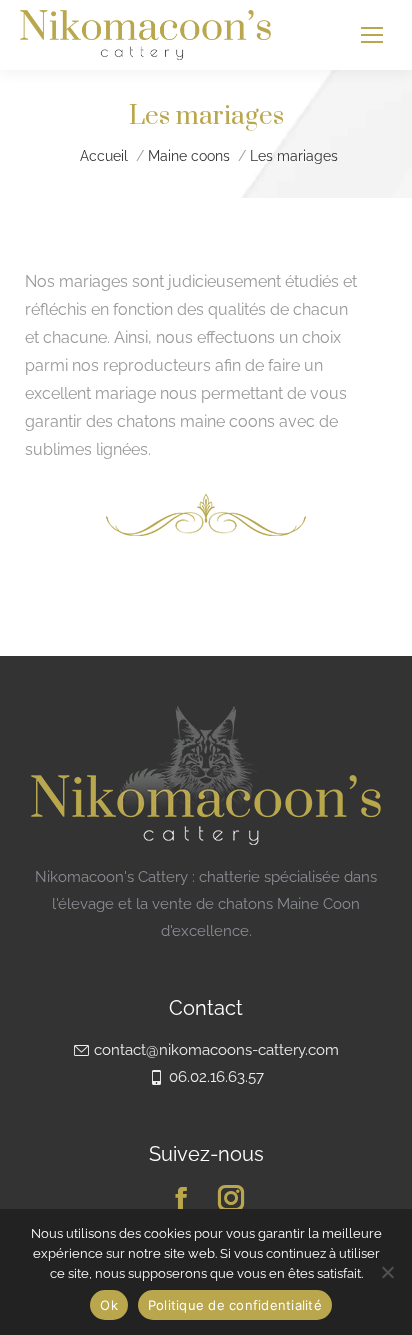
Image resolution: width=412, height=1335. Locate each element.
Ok (109, 1305)
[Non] (387, 1272)
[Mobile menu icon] (372, 35)
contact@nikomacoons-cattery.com (216, 1050)
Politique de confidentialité (235, 1305)
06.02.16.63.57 (216, 1077)
